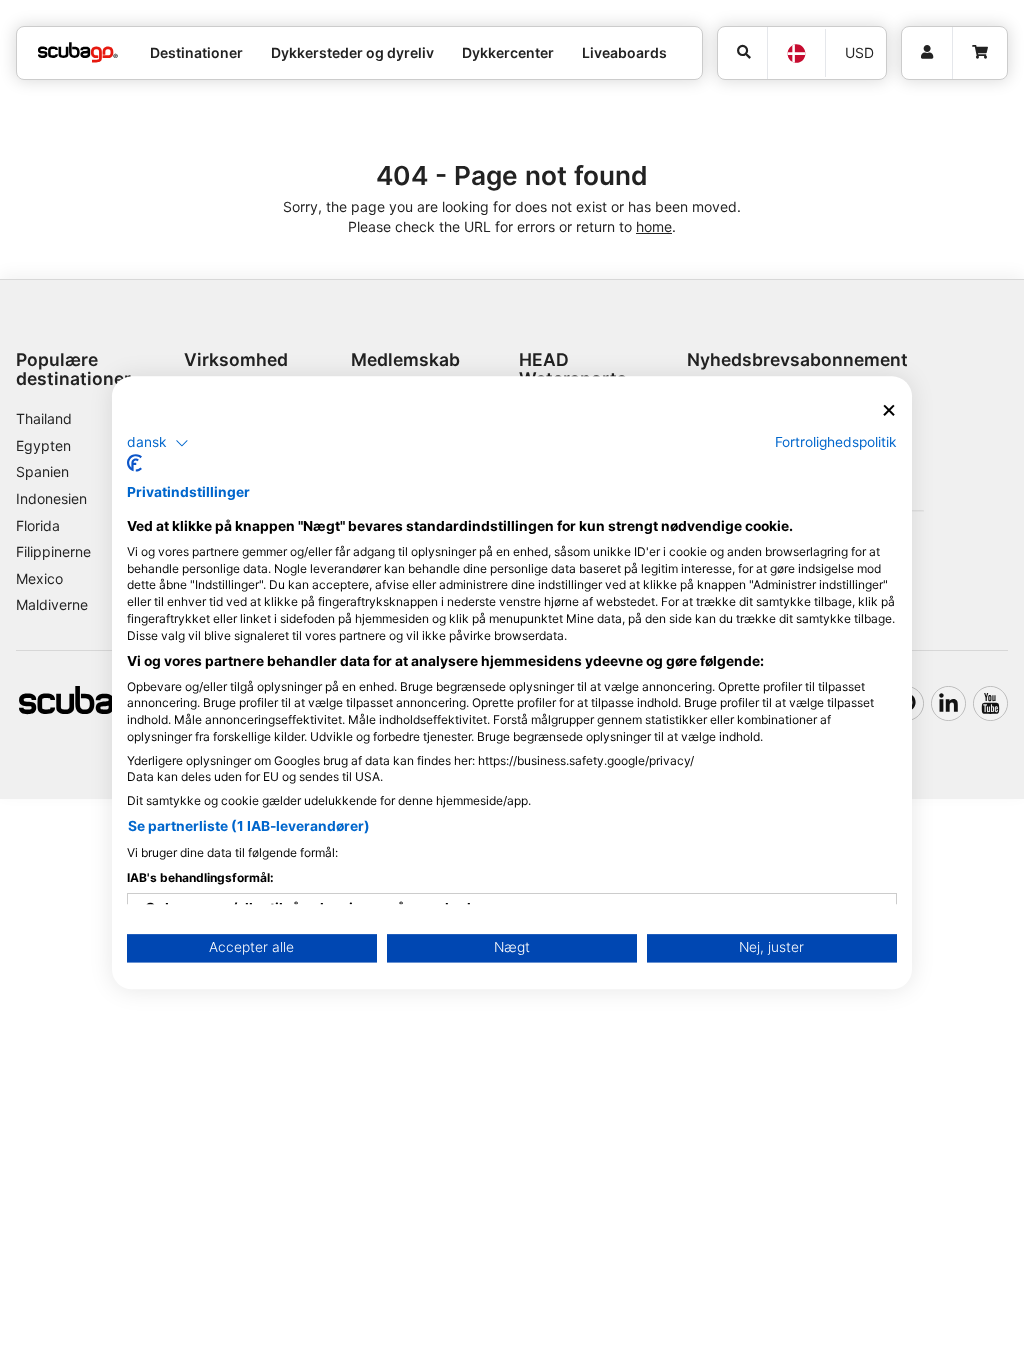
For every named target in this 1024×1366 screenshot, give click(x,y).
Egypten (43, 445)
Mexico (39, 578)
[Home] (78, 52)
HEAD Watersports (573, 369)
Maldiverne (52, 604)
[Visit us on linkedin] (948, 703)
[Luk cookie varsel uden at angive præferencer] (889, 410)
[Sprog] (796, 53)
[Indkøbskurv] (979, 53)
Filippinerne (53, 551)
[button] (158, 443)
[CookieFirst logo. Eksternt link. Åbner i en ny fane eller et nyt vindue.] (134, 464)
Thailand (44, 418)
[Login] (927, 53)
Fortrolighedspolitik (836, 442)
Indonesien (51, 498)
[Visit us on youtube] (990, 703)
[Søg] (742, 53)
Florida (38, 525)
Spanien (42, 471)
